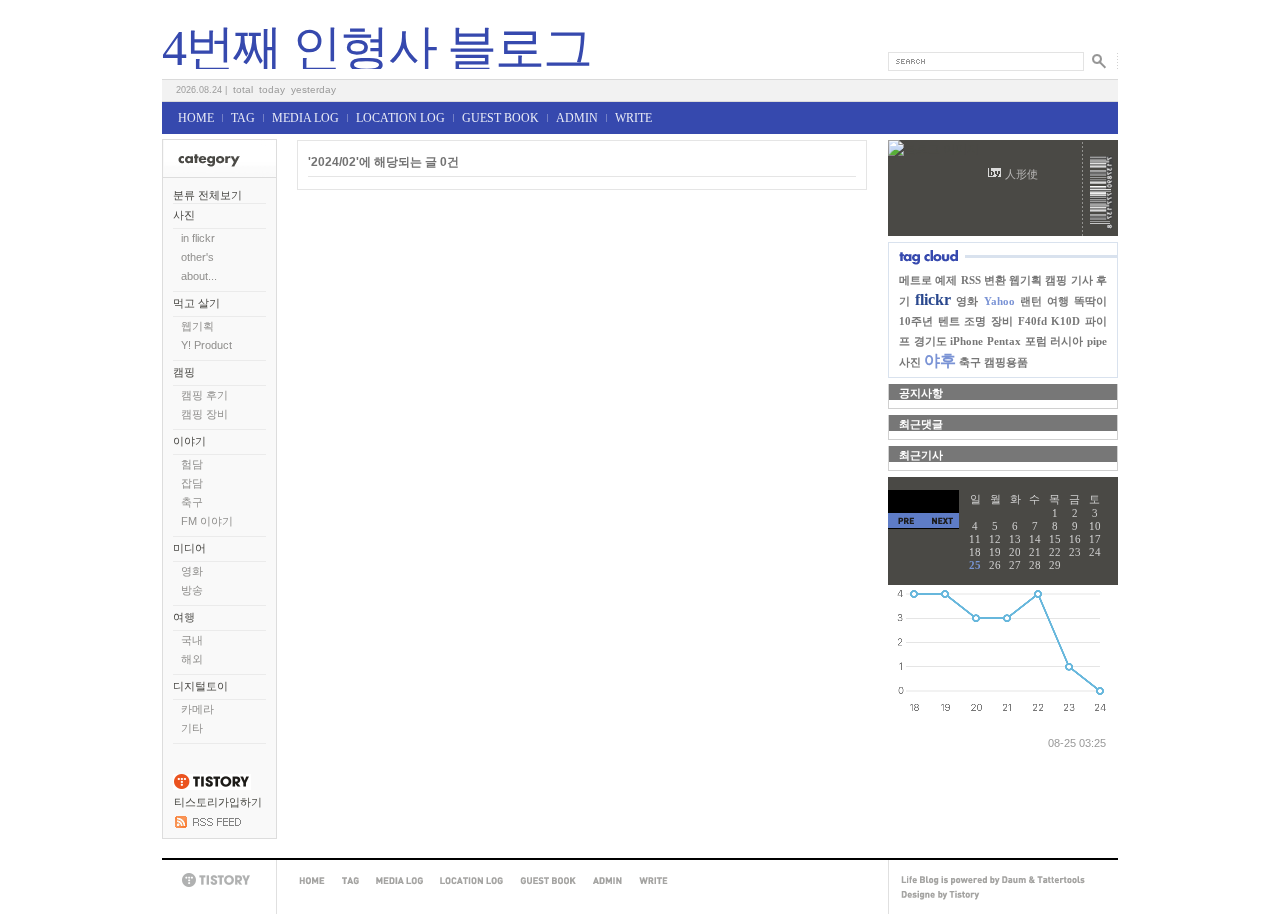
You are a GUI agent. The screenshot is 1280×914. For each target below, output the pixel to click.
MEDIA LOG (305, 118)
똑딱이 (1090, 301)
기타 (192, 728)
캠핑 (184, 372)
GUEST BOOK (500, 118)
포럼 (1036, 341)
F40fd (1032, 321)
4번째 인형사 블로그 (376, 48)
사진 (184, 215)
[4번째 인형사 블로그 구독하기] (208, 824)
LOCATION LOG (400, 118)
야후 (940, 360)
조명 (975, 321)
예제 (946, 280)
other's (197, 257)
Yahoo (999, 301)
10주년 (916, 321)
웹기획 (197, 326)
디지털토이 (200, 686)
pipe (1097, 341)
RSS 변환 (983, 280)
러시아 (1066, 341)
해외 (192, 659)
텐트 (949, 321)
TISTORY (219, 880)
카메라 (197, 709)
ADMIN (577, 118)
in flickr (198, 238)
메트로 (915, 280)
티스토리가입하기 (218, 802)
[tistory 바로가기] (212, 786)
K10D (1065, 321)
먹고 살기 (196, 303)
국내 (192, 640)
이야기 (189, 441)
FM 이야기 (207, 521)
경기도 (930, 341)
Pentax (1004, 341)
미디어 (189, 548)
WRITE (633, 118)
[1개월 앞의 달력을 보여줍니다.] (906, 521)
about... (199, 276)
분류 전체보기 (207, 195)
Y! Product (206, 345)
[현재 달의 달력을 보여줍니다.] (923, 502)
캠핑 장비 (204, 414)
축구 (192, 502)
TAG (243, 118)
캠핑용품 (1006, 362)
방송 (192, 590)
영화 (192, 571)
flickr (933, 299)
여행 (184, 617)
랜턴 (1031, 301)
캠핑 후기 (204, 395)
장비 (1002, 321)
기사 (1082, 280)
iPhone (966, 341)
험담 (192, 464)
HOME (196, 118)
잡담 (192, 483)
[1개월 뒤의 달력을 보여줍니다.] (941, 521)
